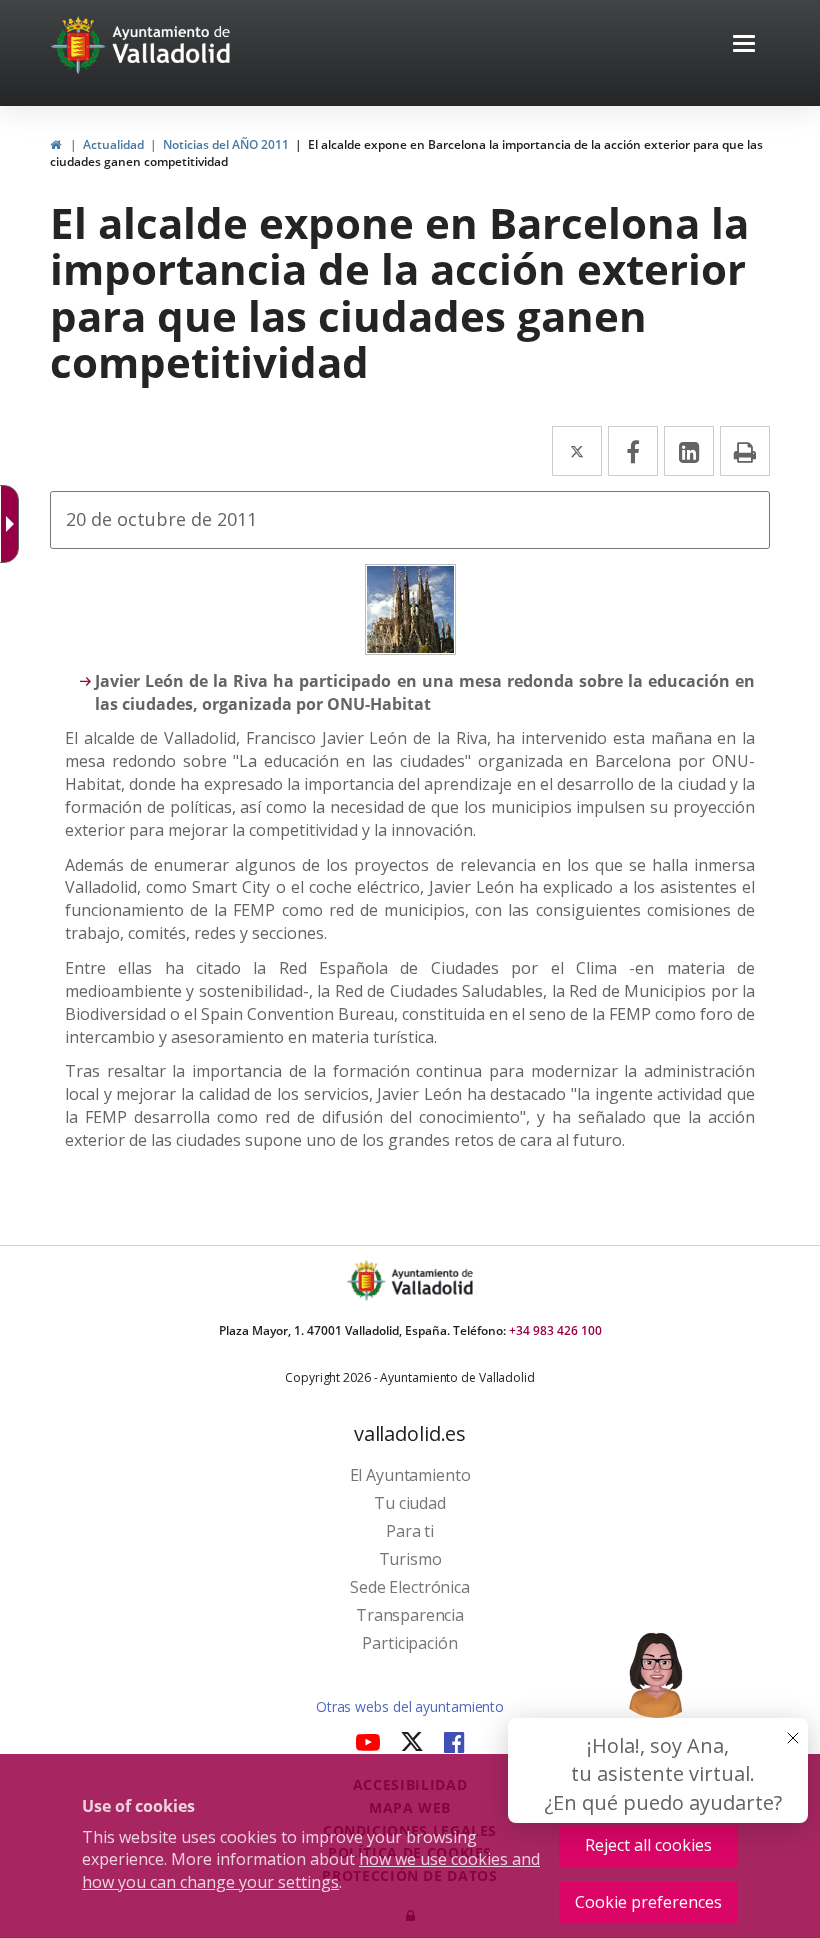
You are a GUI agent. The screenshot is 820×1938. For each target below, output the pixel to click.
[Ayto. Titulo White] (172, 45)
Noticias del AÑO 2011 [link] (226, 144)
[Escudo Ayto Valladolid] (368, 1280)
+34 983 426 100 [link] (555, 1330)
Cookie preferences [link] (648, 1902)
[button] (744, 45)
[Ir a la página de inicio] (80, 45)
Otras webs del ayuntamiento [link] (410, 1706)
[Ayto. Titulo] (431, 1280)
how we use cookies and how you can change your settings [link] (311, 1870)
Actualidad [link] (113, 144)
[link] (55, 144)
